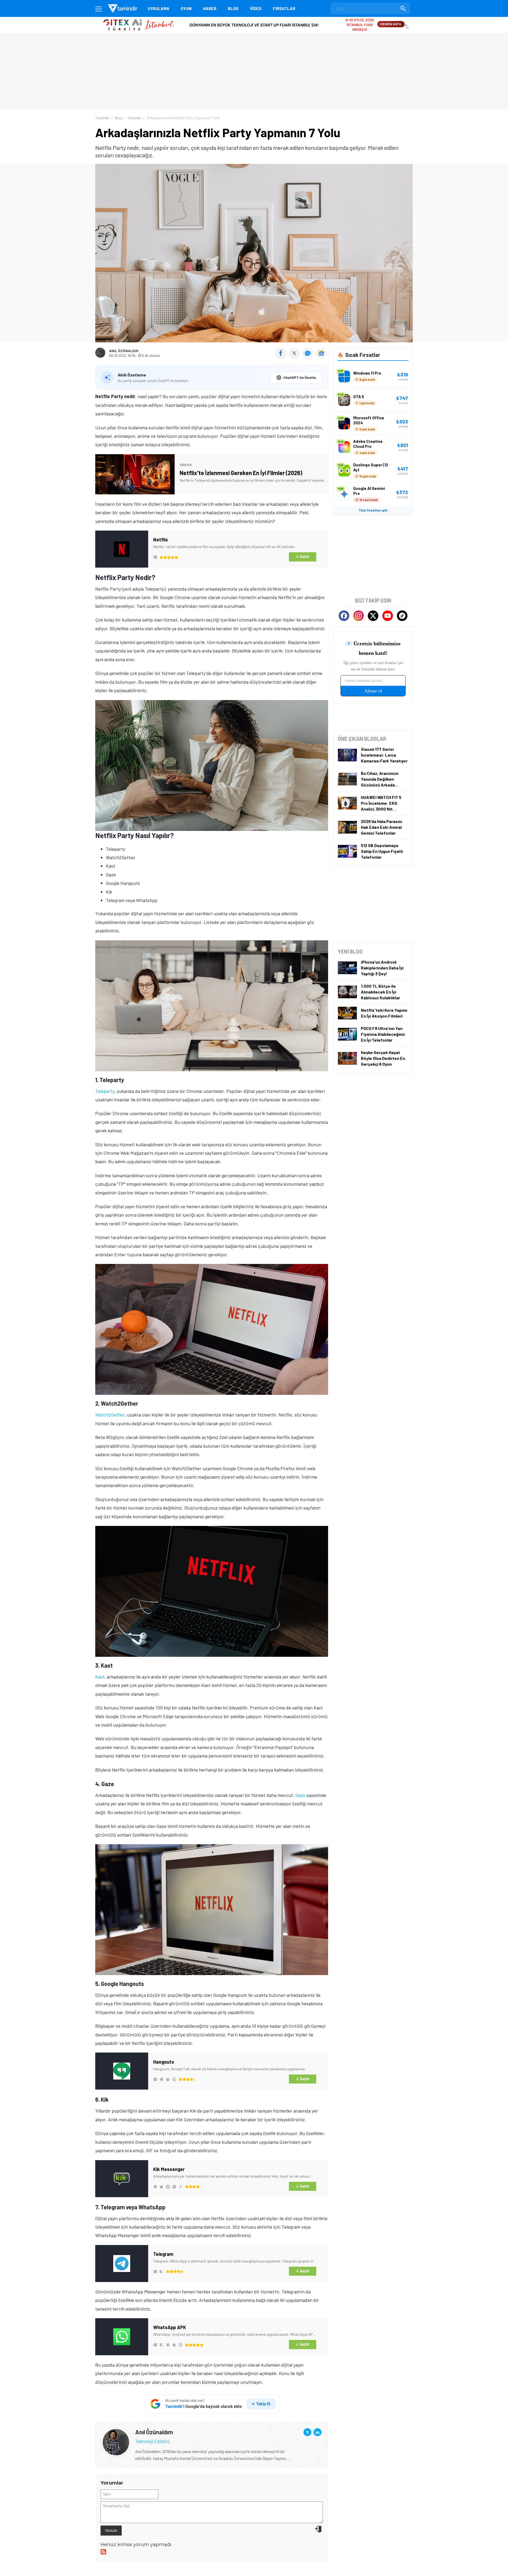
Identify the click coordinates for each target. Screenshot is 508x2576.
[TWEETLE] (295, 357)
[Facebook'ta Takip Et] (344, 616)
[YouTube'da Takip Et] (388, 616)
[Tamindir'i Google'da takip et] (212, 2404)
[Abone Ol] (321, 353)
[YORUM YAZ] (309, 357)
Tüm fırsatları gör (373, 510)
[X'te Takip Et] (373, 616)
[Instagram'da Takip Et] (359, 616)
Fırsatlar (284, 8)
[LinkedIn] (317, 2432)
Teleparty (105, 1091)
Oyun (186, 8)
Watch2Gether (110, 1415)
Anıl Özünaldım (124, 351)
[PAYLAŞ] (282, 357)
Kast (100, 1677)
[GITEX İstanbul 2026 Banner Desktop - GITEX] (254, 19)
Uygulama (158, 8)
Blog (233, 8)
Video (256, 8)
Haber (210, 8)
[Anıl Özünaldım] (116, 2432)
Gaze (300, 1795)
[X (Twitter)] (307, 2432)
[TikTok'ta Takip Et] (402, 616)
